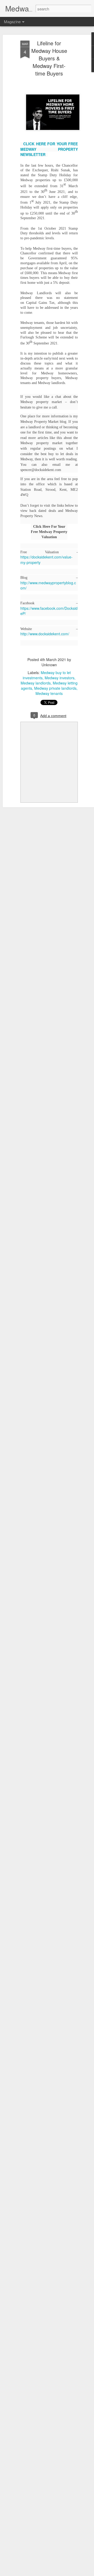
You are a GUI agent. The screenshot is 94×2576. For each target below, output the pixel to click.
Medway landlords (36, 683)
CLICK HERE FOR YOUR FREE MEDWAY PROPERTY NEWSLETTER (49, 149)
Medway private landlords (55, 688)
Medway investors (60, 678)
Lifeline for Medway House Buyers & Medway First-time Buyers (49, 58)
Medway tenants (49, 693)
